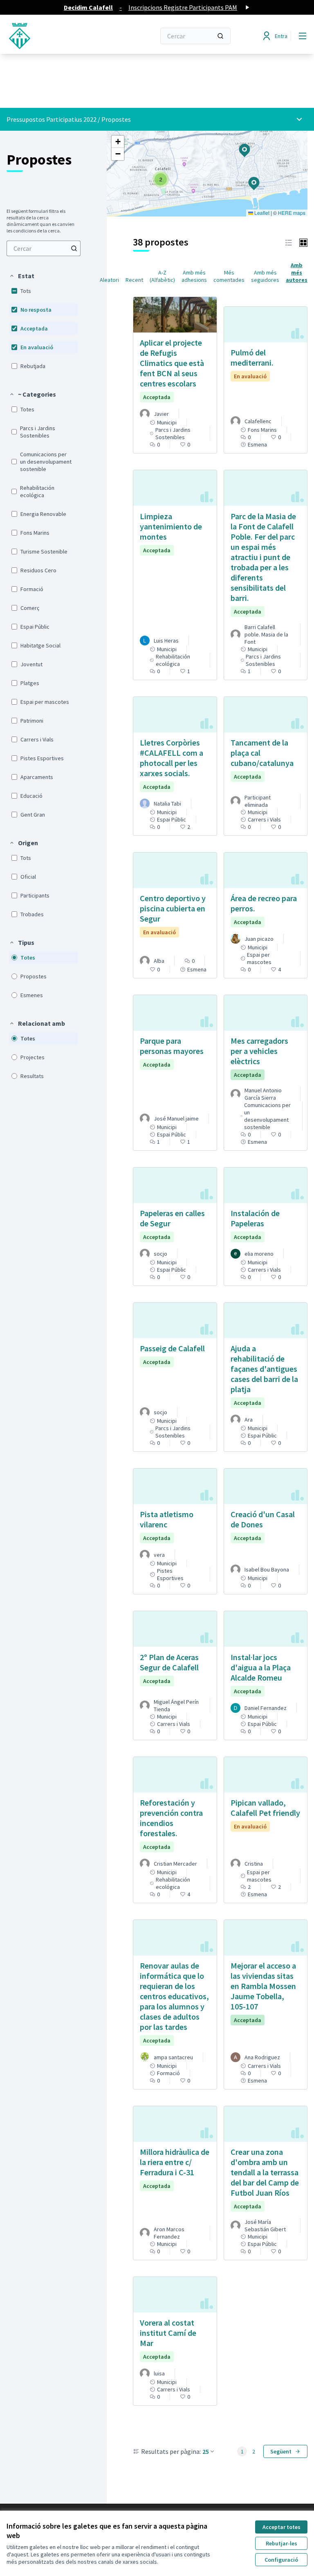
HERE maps (292, 213)
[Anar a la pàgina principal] (61, 36)
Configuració (281, 2560)
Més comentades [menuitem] (229, 276)
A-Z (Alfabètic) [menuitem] (162, 276)
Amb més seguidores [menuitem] (265, 276)
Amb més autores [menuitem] (297, 272)
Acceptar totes (281, 2527)
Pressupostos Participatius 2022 (52, 119)
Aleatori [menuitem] (109, 280)
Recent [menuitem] (134, 280)
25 (206, 2451)
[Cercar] (220, 36)
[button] (22, 276)
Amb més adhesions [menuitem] (194, 276)
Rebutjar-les (281, 2543)
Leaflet (261, 213)
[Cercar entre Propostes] (74, 248)
